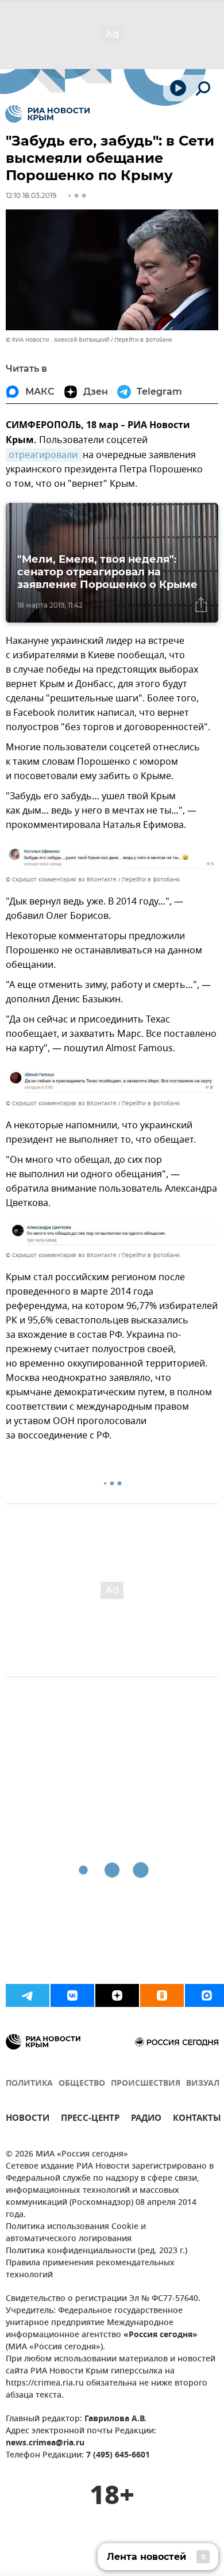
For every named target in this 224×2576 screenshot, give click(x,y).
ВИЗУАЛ (203, 2084)
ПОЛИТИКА (29, 2084)
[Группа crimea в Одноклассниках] (162, 1995)
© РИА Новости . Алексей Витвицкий (57, 340)
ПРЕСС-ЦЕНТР (90, 2119)
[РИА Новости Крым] (47, 114)
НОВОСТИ (28, 2119)
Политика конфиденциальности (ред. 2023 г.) (96, 2251)
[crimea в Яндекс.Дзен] (117, 1995)
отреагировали (44, 455)
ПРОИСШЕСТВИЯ (146, 2084)
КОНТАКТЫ (197, 2119)
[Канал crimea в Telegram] (28, 1995)
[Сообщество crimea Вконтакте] (72, 1995)
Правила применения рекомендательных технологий (90, 2269)
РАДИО (146, 2119)
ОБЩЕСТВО (82, 2084)
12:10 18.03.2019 (31, 195)
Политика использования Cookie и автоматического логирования (76, 2233)
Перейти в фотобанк (143, 340)
